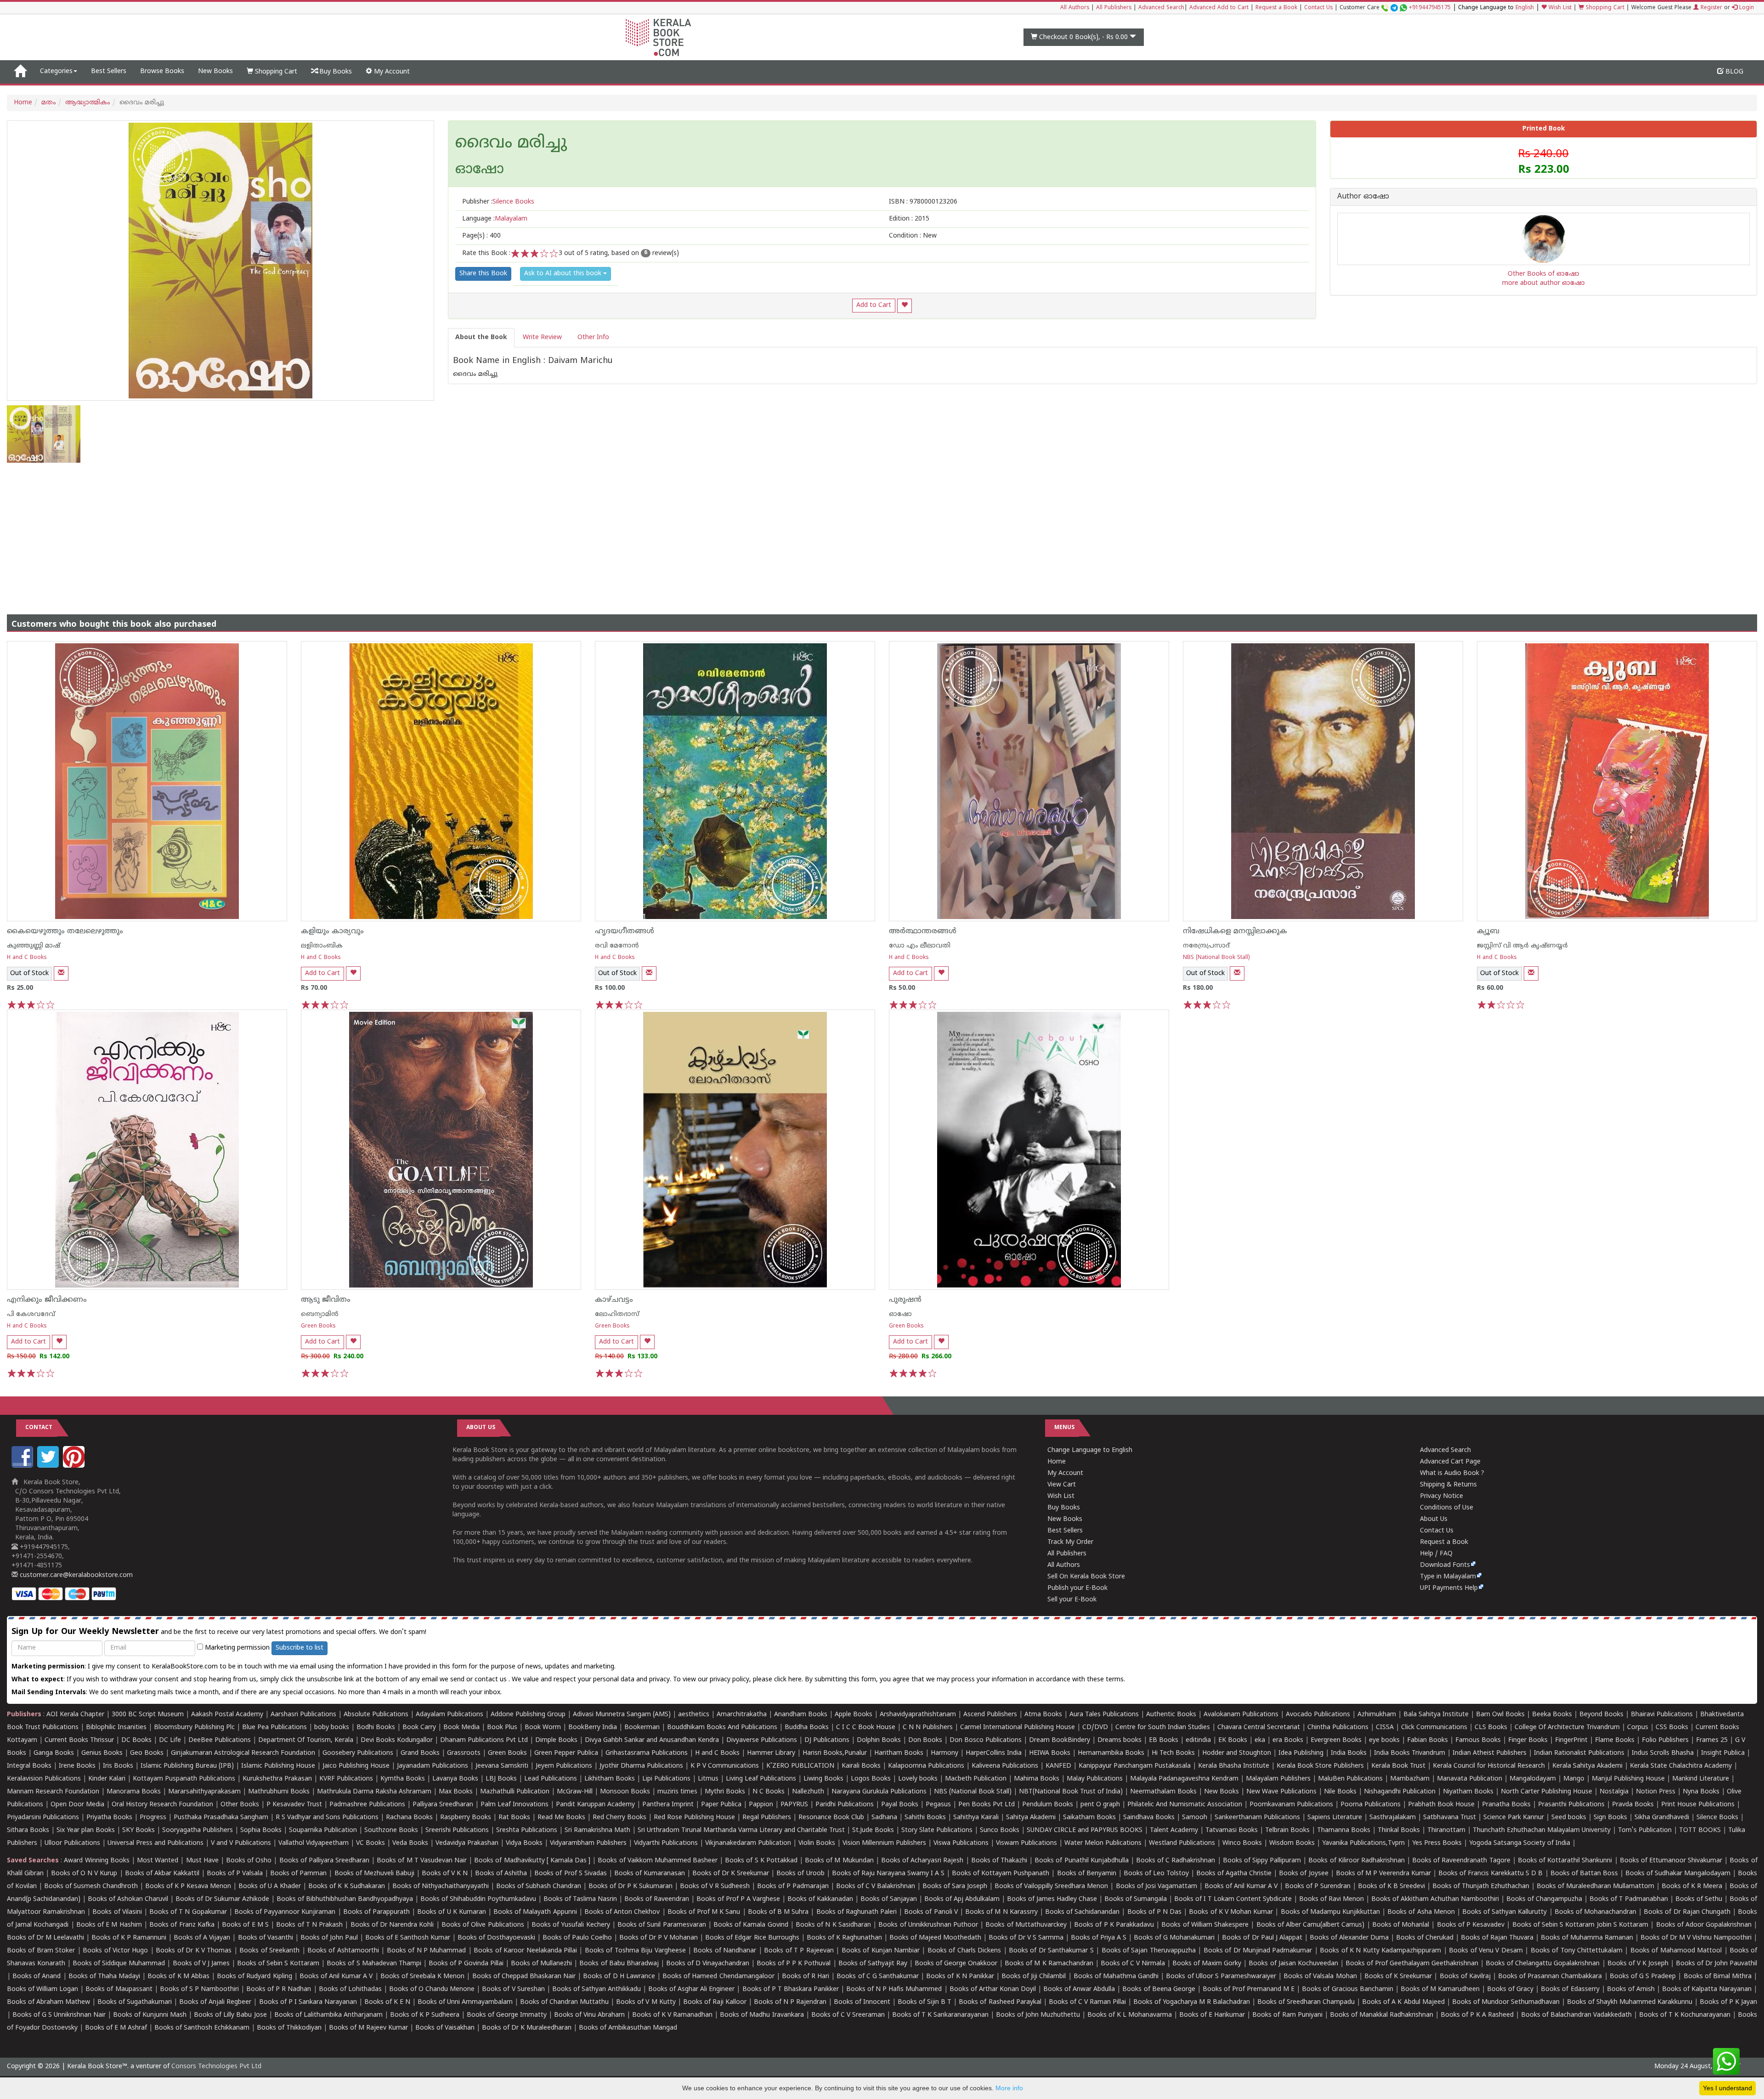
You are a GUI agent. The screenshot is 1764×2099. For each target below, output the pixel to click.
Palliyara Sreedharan (443, 1805)
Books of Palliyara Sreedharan (324, 1861)
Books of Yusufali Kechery (571, 1925)
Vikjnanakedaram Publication (748, 1843)
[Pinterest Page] (75, 1466)
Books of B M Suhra (778, 1912)
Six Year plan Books (86, 1830)
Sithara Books (28, 1830)
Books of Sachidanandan (1082, 1912)
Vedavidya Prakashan (467, 1843)
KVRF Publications (346, 1779)
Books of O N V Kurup (84, 1874)
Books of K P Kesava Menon (188, 1886)
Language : (495, 219)
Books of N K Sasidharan (833, 1925)
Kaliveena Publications (1005, 1766)
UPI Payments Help (1449, 1588)
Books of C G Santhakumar (878, 1977)
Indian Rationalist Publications (1579, 1753)
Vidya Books (524, 1843)
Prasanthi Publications (1571, 1805)
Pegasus (938, 1805)
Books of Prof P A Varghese (738, 1899)
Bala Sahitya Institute (1436, 1715)
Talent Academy (1174, 1830)
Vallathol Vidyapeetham (314, 1843)
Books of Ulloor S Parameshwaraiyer (1221, 1977)
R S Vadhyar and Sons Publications (327, 1818)
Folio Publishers (1665, 1740)
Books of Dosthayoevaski (496, 1938)
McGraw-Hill (575, 1792)
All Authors (1075, 8)
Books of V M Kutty (646, 2002)
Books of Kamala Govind (751, 1925)
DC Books (136, 1740)
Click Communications (1434, 1727)
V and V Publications (241, 1843)
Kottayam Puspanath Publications (184, 1779)
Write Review (542, 338)
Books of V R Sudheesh (715, 1886)
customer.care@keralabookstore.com (75, 1575)
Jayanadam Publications (433, 1766)
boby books (332, 1727)
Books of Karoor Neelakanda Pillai (525, 1951)
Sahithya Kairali (976, 1818)
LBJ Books (501, 1779)
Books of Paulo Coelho (577, 1938)
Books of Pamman (298, 1874)
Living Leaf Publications (761, 1779)
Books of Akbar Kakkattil (162, 1874)
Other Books (240, 1805)
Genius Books (102, 1753)
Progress (153, 1818)
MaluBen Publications (1350, 1779)
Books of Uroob (800, 1874)
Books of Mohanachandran (1595, 1912)
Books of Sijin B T (924, 2002)
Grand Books (420, 1753)
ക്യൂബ (1488, 931)
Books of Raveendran (657, 1899)
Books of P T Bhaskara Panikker (791, 1989)
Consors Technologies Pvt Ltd (216, 2067)
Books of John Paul (329, 1938)
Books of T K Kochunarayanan (1685, 2015)
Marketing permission (236, 1648)
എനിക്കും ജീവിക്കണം (47, 1300)
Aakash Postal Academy (228, 1715)
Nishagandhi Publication (1400, 1792)
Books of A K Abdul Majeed (1403, 2002)
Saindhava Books (1149, 1818)
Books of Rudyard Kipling (254, 1977)
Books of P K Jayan (1728, 2002)
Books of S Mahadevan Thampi (374, 1964)
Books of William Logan (42, 1989)
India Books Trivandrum (1410, 1753)
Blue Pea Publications (274, 1727)
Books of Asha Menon (1421, 1912)
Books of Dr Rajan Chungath (1687, 1912)
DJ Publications (827, 1740)
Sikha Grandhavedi (1662, 1818)
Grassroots (464, 1753)
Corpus (1638, 1727)
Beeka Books (1552, 1715)
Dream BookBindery (1060, 1740)
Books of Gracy (1510, 1989)
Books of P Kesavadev (1471, 1925)
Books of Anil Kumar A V (1241, 1886)
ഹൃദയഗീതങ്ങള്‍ (625, 931)
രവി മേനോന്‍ (617, 946)
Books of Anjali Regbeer (215, 2002)
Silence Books (1717, 1818)
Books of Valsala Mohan (1320, 1977)
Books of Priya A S (1099, 1938)
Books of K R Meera (1692, 1886)
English (1525, 8)
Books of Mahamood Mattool (1676, 1951)
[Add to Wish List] (905, 306)
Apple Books (854, 1715)
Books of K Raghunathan (844, 1938)
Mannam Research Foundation (53, 1792)
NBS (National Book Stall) (1216, 958)
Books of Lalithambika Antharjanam (328, 2015)
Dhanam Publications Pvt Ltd (484, 1740)
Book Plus (502, 1727)
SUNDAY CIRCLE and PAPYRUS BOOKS (1085, 1830)
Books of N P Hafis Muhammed (894, 1989)
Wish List (1559, 8)
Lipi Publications (666, 1779)
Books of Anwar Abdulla (1079, 1989)
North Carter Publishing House (1546, 1792)
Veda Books (410, 1843)
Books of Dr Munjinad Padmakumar (1258, 1951)
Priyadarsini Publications (43, 1818)
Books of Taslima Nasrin (580, 1899)
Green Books (318, 1326)
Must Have (202, 1861)
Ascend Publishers (990, 1715)
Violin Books (817, 1843)
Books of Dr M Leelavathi (45, 1938)
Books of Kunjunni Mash (150, 2015)
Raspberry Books (466, 1818)
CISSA (1385, 1727)
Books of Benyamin (1087, 1874)
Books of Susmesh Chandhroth (91, 1886)
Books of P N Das (1155, 1912)
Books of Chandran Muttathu (564, 2002)
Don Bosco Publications (986, 1740)
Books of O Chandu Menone (432, 1989)
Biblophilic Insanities (116, 1727)
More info (1009, 2088)
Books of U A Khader (270, 1886)
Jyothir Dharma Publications (641, 1766)
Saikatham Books (1089, 1818)
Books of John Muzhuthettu (1038, 2015)
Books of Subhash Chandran (539, 1886)
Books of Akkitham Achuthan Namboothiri (1435, 1899)
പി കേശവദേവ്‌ (31, 1314)
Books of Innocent (862, 2002)
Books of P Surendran (1318, 1886)
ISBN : (923, 202)
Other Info (593, 338)
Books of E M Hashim (109, 1925)
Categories (56, 71)
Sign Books (1610, 1818)
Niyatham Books (1468, 1792)
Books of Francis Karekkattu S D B (1490, 1874)
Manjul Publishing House (1628, 1779)
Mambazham (1410, 1779)
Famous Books (1478, 1740)
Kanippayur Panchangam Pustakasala (1135, 1766)
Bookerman (642, 1727)
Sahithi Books (925, 1818)
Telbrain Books (1287, 1830)
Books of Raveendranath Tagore (1461, 1861)
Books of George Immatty (507, 2015)
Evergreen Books (1336, 1740)
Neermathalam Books (1163, 1792)
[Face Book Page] (23, 1466)
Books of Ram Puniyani (1287, 2015)
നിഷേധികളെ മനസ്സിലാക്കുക (1235, 931)
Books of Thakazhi (999, 1861)
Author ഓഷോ (1363, 197)
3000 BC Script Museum (148, 1715)
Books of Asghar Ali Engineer (691, 1989)
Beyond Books (1601, 1715)
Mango (1574, 1779)
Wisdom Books (1292, 1843)
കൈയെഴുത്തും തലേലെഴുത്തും (65, 931)
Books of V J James (201, 1964)
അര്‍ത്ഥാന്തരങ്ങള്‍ (923, 931)
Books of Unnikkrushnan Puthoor (928, 1925)
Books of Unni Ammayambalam (465, 2002)
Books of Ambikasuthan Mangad (628, 2028)
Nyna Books (1701, 1792)
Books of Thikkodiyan (289, 2028)
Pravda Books (1633, 1805)
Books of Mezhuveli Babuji (374, 1874)
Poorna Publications (1371, 1805)
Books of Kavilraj (1465, 1977)
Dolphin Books (879, 1740)
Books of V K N (445, 1874)
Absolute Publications (376, 1715)
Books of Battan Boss (1584, 1874)
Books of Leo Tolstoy (1156, 1874)
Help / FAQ (1436, 1554)
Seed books (1569, 1818)
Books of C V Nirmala (1133, 1964)
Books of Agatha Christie (1234, 1874)
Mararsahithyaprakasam (204, 1792)
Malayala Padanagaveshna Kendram (1184, 1779)
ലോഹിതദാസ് (617, 1314)
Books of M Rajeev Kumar (368, 2028)
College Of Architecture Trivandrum (1567, 1727)
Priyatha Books (109, 1818)
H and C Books (27, 958)
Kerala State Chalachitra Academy (1681, 1766)
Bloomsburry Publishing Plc (194, 1727)
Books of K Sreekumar (1398, 1977)
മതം (49, 103)
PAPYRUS (794, 1805)
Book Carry (419, 1727)
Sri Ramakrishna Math (597, 1830)
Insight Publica (1723, 1753)
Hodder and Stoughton (1237, 1753)
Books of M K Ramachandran (1049, 1964)
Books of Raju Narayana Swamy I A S (888, 1874)
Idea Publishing (1301, 1753)
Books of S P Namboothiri (199, 1989)
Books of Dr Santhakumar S (1051, 1951)
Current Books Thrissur (79, 1740)
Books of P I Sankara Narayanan (308, 2002)
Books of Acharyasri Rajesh (922, 1861)
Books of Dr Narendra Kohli (392, 1925)
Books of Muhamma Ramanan (1587, 1938)
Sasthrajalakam (1393, 1818)
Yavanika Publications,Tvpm (1363, 1843)
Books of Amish (1631, 1989)
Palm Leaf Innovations (514, 1805)
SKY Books (139, 1830)
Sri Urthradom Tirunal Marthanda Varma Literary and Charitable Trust (741, 1830)
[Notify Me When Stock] (61, 973)
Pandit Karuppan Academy (595, 1805)
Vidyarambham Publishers (588, 1843)
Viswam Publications (1026, 1843)
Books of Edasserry (1570, 1989)
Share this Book (483, 274)
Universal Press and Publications (155, 1843)
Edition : (909, 219)
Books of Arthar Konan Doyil (993, 1989)
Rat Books (514, 1818)
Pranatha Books (1506, 1805)
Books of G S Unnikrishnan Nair (59, 2015)
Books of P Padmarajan (793, 1886)
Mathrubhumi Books (279, 1792)
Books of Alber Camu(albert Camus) (1311, 1925)
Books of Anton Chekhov (622, 1912)
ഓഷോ (900, 1314)
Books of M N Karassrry (1001, 1912)
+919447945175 (1430, 8)
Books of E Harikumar (1212, 2015)
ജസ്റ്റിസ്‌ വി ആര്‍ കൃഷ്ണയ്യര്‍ (1522, 946)
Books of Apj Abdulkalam (962, 1899)
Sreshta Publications (527, 1830)
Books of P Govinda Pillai (466, 1964)
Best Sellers (109, 71)
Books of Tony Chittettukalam (1577, 1951)
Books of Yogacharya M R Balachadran (1192, 2002)
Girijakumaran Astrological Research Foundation (243, 1753)
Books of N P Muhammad (427, 1951)
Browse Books (162, 71)
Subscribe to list (300, 1648)
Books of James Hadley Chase (1052, 1899)
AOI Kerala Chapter (75, 1715)
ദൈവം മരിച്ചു (511, 144)
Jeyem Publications (564, 1766)
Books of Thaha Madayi (104, 1977)
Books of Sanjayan (889, 1899)
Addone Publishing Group (528, 1715)
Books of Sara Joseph (955, 1886)
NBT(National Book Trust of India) (1071, 1792)
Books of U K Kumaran (452, 1912)
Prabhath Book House (1441, 1805)
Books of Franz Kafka (182, 1925)
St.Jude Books (873, 1830)
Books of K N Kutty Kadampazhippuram (1380, 1951)
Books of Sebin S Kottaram (278, 1964)
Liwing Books (823, 1779)
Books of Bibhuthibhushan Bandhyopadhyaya (345, 1899)
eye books (1384, 1740)
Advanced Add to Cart (1219, 8)
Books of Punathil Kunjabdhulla (1081, 1861)
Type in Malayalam (1448, 1577)
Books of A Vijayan (202, 1938)
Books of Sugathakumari (135, 2002)
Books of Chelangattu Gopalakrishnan (1543, 1964)
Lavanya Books (455, 1779)
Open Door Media (77, 1805)
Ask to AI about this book (564, 274)
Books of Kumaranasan (650, 1874)
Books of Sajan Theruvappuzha (1149, 1951)
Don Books (925, 1740)
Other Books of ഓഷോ (1543, 274)
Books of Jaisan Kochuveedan (1293, 1964)
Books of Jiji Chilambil (1034, 1977)
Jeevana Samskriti (502, 1766)
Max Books (456, 1792)
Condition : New (913, 236)
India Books (1349, 1753)
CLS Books (1491, 1727)
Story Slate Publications (937, 1830)
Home (23, 103)
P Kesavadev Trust (294, 1805)
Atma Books (1043, 1715)
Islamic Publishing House (278, 1766)
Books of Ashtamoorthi (343, 1951)
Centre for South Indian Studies (1163, 1727)
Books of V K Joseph (1638, 1964)
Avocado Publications (1318, 1715)
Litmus (708, 1779)
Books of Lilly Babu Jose (230, 2015)
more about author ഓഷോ (1543, 283)
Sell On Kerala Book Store (1086, 1577)
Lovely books (918, 1779)
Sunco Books (1000, 1830)
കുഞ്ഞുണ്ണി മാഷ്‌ (34, 946)
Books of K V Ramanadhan (672, 2015)
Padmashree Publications (367, 1805)
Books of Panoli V (931, 1912)
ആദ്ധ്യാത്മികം (88, 103)
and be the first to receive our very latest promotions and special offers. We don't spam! (219, 1632)
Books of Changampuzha (1544, 1899)
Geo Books (147, 1753)
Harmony (944, 1753)
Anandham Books (801, 1715)
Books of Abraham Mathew (48, 2002)
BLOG (1733, 72)
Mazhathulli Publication (515, 1792)
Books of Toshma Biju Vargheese (635, 1951)
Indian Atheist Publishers (1490, 1753)
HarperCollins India (994, 1753)
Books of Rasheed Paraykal (1000, 2002)
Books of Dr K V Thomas (194, 1951)
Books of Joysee (1303, 1874)
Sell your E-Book (1072, 1600)
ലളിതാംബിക (322, 946)
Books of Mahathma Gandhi (1116, 1977)
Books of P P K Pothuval (794, 1964)
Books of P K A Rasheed (1477, 2015)
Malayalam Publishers (1278, 1779)
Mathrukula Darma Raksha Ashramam (374, 1792)
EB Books (1164, 1740)
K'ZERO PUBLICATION (800, 1766)
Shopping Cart (1604, 8)
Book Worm (543, 1727)
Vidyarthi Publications (666, 1843)
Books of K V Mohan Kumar (1231, 1912)
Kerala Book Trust (1398, 1766)
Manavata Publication (1470, 1779)
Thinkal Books (1399, 1830)
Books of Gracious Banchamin (1347, 1989)
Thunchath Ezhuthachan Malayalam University (1542, 1830)
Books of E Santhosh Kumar (408, 1938)
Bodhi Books (376, 1727)
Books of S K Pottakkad (761, 1861)
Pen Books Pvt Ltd (987, 1805)
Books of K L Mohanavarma (1130, 2015)
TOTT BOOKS (1700, 1830)
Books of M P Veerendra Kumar (1383, 1874)
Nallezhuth (808, 1792)
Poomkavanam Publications (1291, 1805)
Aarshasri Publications (303, 1715)
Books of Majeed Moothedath (935, 1938)
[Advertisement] (882, 532)
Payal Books (900, 1805)
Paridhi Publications (845, 1805)
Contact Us (1318, 8)
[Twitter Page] (49, 1466)
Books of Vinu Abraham (589, 2015)
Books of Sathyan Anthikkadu (596, 1989)
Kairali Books (861, 1766)
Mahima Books (1037, 1779)
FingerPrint (1571, 1740)
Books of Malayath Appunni (535, 1912)
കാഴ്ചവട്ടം (614, 1300)
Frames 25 (1712, 1740)
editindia (1198, 1740)
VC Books (370, 1843)
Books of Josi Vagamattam (1156, 1886)
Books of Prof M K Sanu (704, 1912)
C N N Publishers (928, 1727)
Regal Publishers (767, 1818)
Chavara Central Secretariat (1259, 1727)
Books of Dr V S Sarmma (1026, 1938)
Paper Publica (721, 1805)
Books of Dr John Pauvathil (1716, 1964)
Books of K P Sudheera (425, 2015)
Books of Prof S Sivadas (570, 1874)
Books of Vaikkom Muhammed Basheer (658, 1861)
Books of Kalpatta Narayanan (1707, 1989)
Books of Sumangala (1136, 1899)
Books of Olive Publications (483, 1925)
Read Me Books (561, 1818)
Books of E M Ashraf (116, 2028)
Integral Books (29, 1766)
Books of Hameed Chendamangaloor (718, 1977)
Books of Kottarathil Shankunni (1565, 1861)
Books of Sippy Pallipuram (1262, 1861)
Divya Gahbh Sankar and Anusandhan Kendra (652, 1740)
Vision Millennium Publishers (884, 1843)
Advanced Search (1161, 8)
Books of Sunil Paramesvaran (662, 1925)
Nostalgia (1614, 1792)
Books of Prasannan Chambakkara (1550, 1977)
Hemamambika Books (1111, 1753)
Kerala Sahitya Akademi (1587, 1766)
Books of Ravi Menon (1331, 1899)
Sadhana (884, 1818)
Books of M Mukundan (839, 1861)
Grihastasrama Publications (647, 1753)
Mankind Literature (1701, 1779)
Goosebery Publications (358, 1753)
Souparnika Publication (323, 1830)
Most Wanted (158, 1861)
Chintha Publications (1338, 1727)
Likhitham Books (610, 1779)
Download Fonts (1445, 1565)
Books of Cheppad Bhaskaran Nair (524, 1977)
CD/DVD (1095, 1727)
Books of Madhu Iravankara (762, 2015)
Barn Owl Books (1500, 1715)
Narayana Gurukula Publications (879, 1792)
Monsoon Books (625, 1792)
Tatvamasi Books (1232, 1830)
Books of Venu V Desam (1486, 1951)
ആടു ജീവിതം (326, 1300)
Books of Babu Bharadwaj (619, 1964)
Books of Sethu (1699, 1899)
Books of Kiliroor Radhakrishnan (1356, 1861)
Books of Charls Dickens (964, 1951)
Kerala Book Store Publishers (1320, 1766)
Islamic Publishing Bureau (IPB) (187, 1766)
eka (1260, 1740)
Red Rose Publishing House (694, 1818)
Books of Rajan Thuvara (1497, 1938)
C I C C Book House (866, 1727)
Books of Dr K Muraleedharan (527, 2028)
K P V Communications (725, 1766)
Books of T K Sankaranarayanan (940, 2015)
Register (1710, 8)
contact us (492, 1680)
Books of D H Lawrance (619, 1977)
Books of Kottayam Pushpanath (1001, 1874)
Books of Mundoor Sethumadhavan (1506, 2002)
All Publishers (1114, 8)
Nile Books (1340, 1792)
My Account (391, 72)
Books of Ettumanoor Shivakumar (1671, 1861)
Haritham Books (899, 1753)
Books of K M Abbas (178, 1977)
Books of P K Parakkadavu (1114, 1925)
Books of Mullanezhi (541, 1964)
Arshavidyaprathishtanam (918, 1715)
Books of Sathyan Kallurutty (1504, 1912)
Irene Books (77, 1766)
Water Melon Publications (1103, 1843)
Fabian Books (1428, 1740)
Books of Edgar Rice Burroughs (752, 1938)
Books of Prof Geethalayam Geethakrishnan (1412, 1964)
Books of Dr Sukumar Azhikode (222, 1899)
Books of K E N (387, 2002)
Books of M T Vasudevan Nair (422, 1861)
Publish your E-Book (1077, 1588)
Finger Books (1528, 1740)
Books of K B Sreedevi (1391, 1886)
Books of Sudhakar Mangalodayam (1678, 1874)
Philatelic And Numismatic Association (1185, 1805)
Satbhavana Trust (1450, 1818)
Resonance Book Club (831, 1818)
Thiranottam (1446, 1830)
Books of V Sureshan (513, 1989)
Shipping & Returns (1448, 1485)
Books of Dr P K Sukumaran (630, 1886)
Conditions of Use (1447, 1508)
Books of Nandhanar (725, 1951)
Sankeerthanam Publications (1257, 1818)
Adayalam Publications (449, 1715)
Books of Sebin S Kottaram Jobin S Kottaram (1580, 1925)
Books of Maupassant (119, 1989)
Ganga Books (54, 1753)
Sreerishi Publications (457, 1830)
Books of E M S (245, 1925)
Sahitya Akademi (1031, 1818)
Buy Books (335, 72)
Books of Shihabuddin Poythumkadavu (478, 1899)
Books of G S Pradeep (1643, 1977)
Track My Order (1070, 1542)
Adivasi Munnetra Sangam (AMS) (622, 1715)
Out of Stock (29, 973)
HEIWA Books (1050, 1753)
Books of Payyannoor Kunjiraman (285, 1912)
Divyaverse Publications (762, 1740)
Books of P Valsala (235, 1874)
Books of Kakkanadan (820, 1899)
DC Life (170, 1740)
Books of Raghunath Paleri (857, 1912)
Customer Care (1395, 8)
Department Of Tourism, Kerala (306, 1740)
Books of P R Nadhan (279, 1989)
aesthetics (694, 1715)
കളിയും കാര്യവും (332, 931)
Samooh (1195, 1818)
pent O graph (1100, 1805)
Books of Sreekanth (269, 1951)
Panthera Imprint (668, 1805)
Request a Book (1276, 8)
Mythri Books (725, 1792)
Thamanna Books (1344, 1830)
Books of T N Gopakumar (188, 1912)
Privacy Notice (1442, 1496)
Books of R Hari (806, 1977)
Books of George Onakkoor (956, 1964)
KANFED (1058, 1766)
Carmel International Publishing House (1018, 1727)
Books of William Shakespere (1205, 1925)
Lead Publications (551, 1779)
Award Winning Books (96, 1861)
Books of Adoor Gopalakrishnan (1704, 1925)
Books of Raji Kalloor (715, 2002)
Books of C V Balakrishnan (876, 1886)
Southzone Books (391, 1830)
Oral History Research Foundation (162, 1805)
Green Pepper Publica (566, 1753)
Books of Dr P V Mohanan (659, 1938)
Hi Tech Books (1173, 1753)
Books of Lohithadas (350, 1989)
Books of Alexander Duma (1349, 1938)
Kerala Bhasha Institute (1234, 1766)
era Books (1288, 1740)
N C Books (769, 1792)
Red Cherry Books (619, 1818)
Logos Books (871, 1779)
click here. (789, 1680)
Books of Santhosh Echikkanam (202, 2028)
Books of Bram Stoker (41, 1951)
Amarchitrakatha (742, 1715)
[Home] (20, 72)
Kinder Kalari (107, 1779)
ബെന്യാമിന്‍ (320, 1314)
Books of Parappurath (376, 1912)
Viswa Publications (961, 1843)
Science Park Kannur (1514, 1818)
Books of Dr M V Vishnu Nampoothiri (1696, 1938)
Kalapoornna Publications (926, 1766)
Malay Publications (1095, 1779)
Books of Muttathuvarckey (1026, 1925)
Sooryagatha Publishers (198, 1830)
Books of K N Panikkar (960, 1977)
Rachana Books (409, 1818)
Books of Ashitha (501, 1874)
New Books (215, 71)
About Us (1434, 1519)
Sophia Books (261, 1830)
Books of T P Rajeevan (799, 1951)
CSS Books (1672, 1727)
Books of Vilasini (117, 1912)
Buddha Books (807, 1727)
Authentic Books (1171, 1715)
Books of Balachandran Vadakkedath (1576, 2015)
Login (1746, 8)
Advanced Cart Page (1450, 1462)
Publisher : (498, 202)
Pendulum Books (1048, 1805)
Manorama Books (134, 1792)
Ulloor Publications (72, 1843)
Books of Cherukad (1425, 1938)
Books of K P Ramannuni (129, 1938)
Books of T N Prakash (309, 1925)
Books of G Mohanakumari (1174, 1938)
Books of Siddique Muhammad (119, 1964)
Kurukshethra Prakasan (277, 1779)
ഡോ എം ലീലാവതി (920, 946)
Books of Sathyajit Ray (873, 1964)
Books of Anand (37, 1977)
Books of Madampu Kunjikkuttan (1330, 1912)
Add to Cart (874, 305)
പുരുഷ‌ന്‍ (905, 1300)
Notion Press (1656, 1792)
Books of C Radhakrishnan (1176, 1861)
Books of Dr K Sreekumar (731, 1874)
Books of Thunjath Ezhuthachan (1481, 1886)
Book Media (461, 1727)
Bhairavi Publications (1662, 1715)
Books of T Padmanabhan (1629, 1899)
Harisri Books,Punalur (835, 1753)
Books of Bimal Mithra (1718, 1977)
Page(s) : (481, 236)
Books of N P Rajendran (790, 2002)
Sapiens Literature (1335, 1818)
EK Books (1233, 1740)
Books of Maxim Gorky (1207, 1964)
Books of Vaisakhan (445, 2028)
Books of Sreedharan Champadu (1306, 2002)
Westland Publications (1183, 1843)
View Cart (1062, 1485)
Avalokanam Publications (1241, 1715)
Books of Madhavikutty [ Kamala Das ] (532, 1861)
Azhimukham (1377, 1715)
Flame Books (1615, 1740)
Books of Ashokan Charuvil (128, 1899)
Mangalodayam (1533, 1779)
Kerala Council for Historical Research (1489, 1766)
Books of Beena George (1159, 1989)
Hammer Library (771, 1753)
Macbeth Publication (976, 1779)
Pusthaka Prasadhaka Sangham (221, 1818)
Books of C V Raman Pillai (1087, 2002)
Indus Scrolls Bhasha (1663, 1753)
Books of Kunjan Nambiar (881, 1951)
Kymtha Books (403, 1779)
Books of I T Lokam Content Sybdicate (1233, 1899)
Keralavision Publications (44, 1779)
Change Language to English (1090, 1450)
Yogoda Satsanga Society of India (1520, 1843)
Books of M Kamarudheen (1440, 1989)
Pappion (761, 1805)
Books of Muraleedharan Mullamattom (1595, 1886)
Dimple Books (556, 1740)
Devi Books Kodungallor (397, 1740)
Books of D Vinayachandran (708, 1964)
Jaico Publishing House (356, 1766)
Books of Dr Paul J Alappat (1262, 1938)
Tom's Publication (1645, 1830)
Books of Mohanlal (1401, 1925)
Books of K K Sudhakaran (346, 1886)
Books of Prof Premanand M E (1249, 1989)
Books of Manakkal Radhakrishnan (1382, 2015)
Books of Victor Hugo (115, 1951)
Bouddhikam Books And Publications (722, 1727)
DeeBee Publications (220, 1740)
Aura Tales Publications (1104, 1715)
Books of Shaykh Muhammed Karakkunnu (1630, 2002)
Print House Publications (1698, 1805)
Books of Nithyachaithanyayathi (441, 1886)
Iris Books (118, 1766)
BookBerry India (593, 1727)
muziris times (677, 1792)
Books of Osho (249, 1861)
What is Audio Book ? (1452, 1473)
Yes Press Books (1437, 1843)
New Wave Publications (1281, 1792)
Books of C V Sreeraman (848, 2015)
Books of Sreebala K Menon (423, 1977)
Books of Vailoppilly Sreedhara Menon (1051, 1886)
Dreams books (1119, 1740)
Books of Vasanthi (266, 1938)
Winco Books (1242, 1843)
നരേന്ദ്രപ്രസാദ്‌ (1206, 946)
